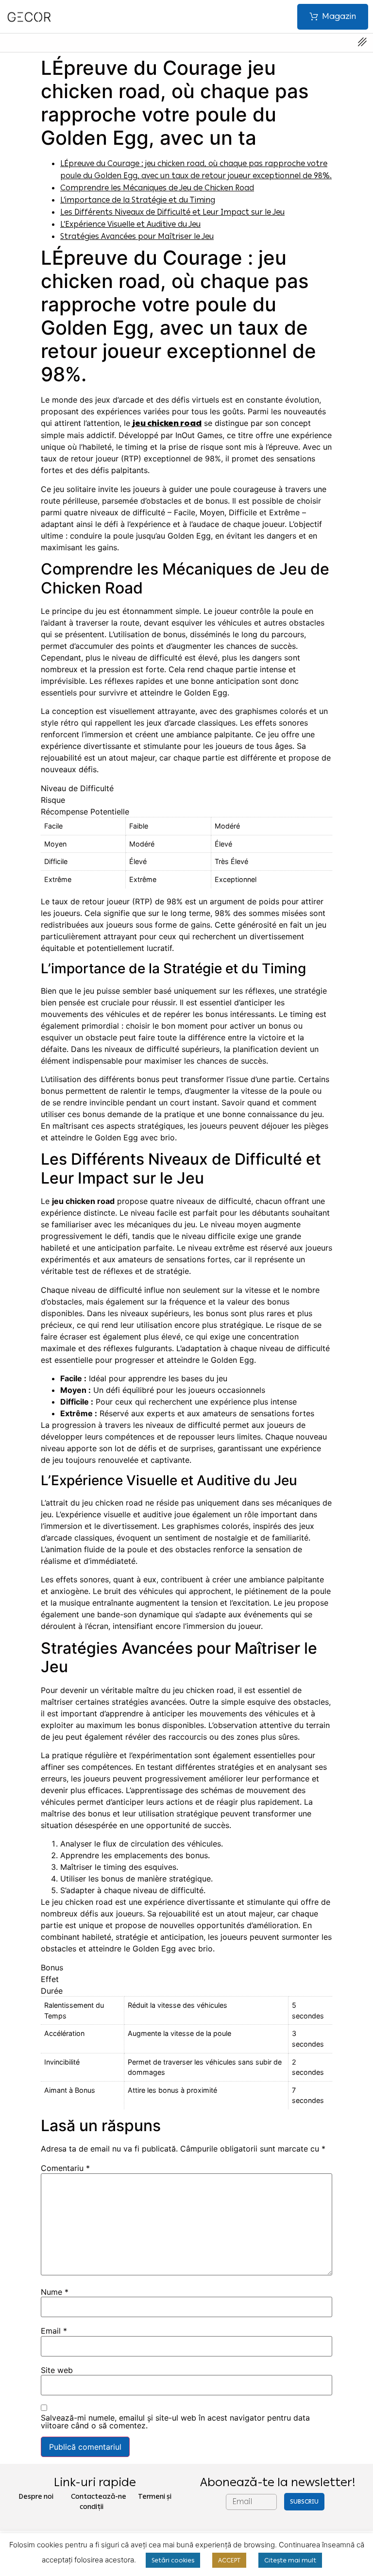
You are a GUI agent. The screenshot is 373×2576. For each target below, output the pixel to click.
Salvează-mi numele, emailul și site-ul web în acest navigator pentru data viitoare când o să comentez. (175, 2422)
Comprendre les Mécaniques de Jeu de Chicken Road (157, 188)
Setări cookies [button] (173, 2560)
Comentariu (65, 2168)
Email (54, 2331)
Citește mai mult (290, 2560)
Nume (55, 2292)
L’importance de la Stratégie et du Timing (138, 200)
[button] (333, 17)
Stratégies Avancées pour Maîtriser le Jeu (137, 236)
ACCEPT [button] (229, 2560)
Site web (57, 2370)
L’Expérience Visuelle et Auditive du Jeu (130, 224)
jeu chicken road (167, 423)
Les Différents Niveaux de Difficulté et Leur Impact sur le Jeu (172, 212)
